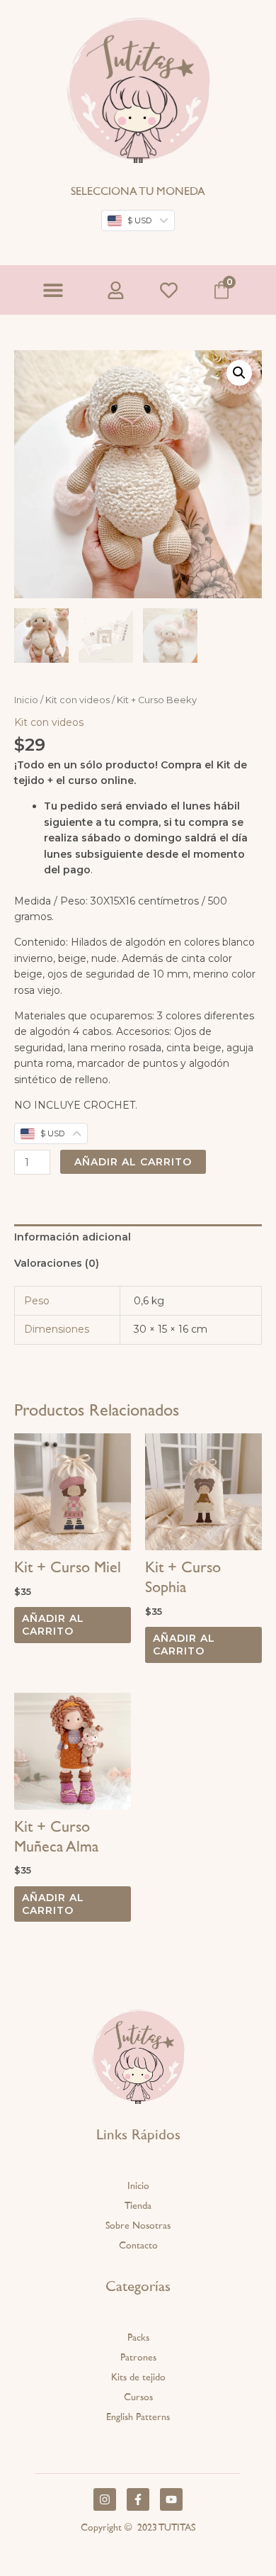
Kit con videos (77, 700)
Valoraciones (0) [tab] (57, 1263)
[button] (53, 290)
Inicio (26, 700)
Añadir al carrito (133, 1162)
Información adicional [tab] (73, 1237)
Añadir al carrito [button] (53, 1625)
